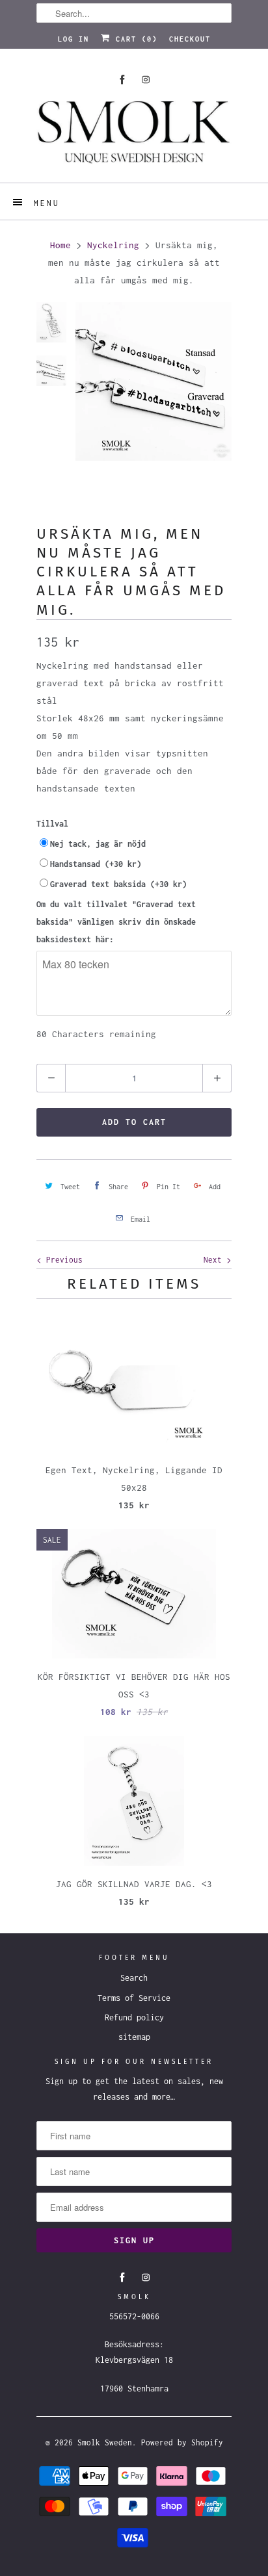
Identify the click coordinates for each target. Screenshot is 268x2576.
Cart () (134, 39)
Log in (74, 39)
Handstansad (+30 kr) (96, 864)
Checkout (190, 39)
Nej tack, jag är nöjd (98, 844)
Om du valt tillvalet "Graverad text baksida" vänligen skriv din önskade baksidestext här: (116, 922)
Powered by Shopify (182, 2442)
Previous (62, 1260)
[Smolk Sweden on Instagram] (146, 80)
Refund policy (134, 2017)
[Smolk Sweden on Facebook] (122, 80)
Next (215, 1260)
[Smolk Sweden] (134, 137)
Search (134, 1978)
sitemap (134, 2037)
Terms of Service (134, 1998)
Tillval (52, 824)
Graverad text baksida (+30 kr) (118, 884)
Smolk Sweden (105, 2442)
